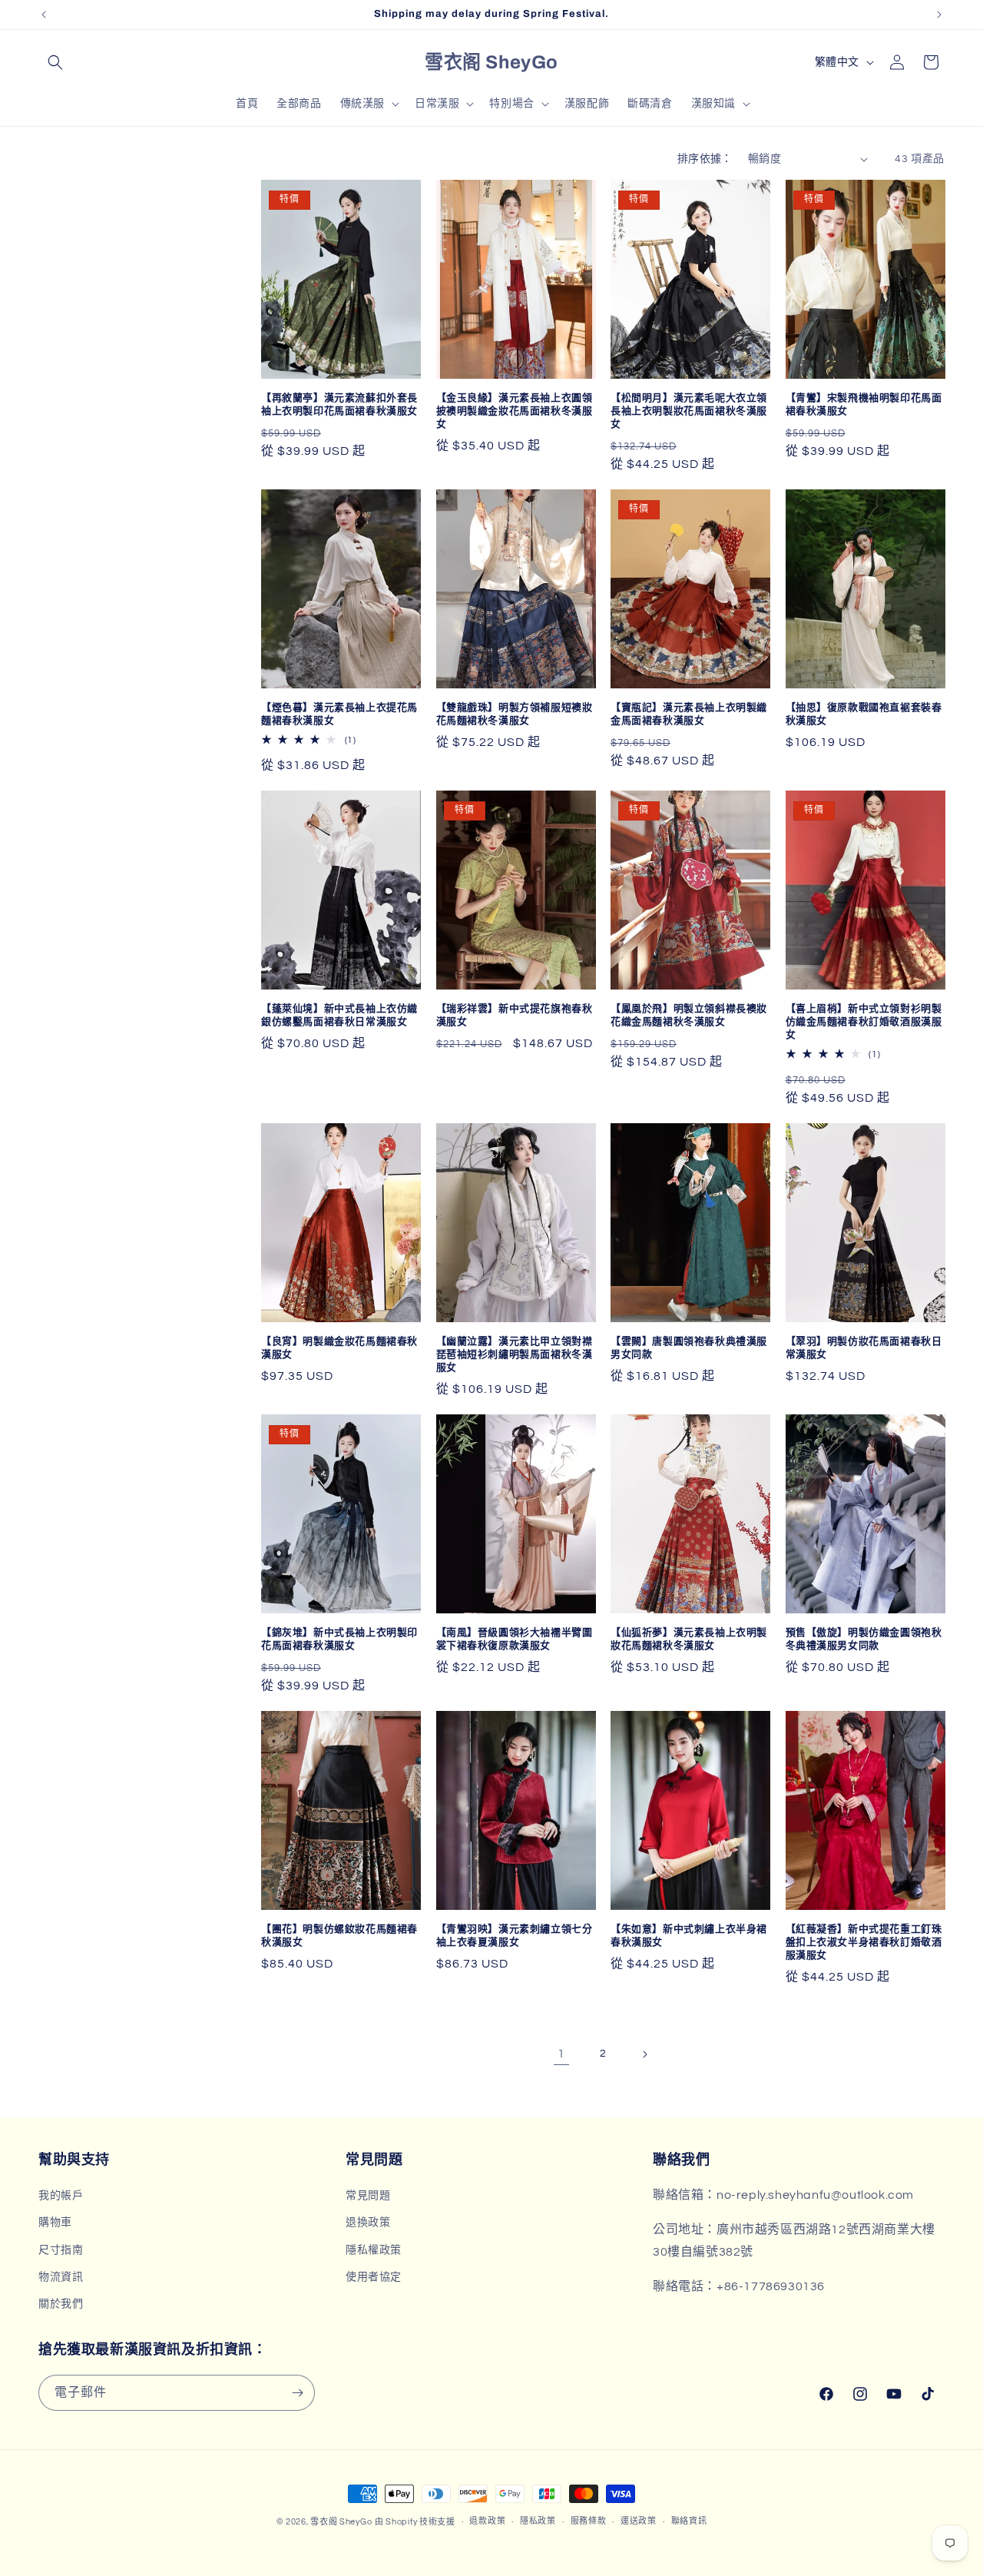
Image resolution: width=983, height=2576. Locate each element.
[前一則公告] (44, 15)
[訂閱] (297, 2393)
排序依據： (705, 159)
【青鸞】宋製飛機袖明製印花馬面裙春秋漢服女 (864, 404)
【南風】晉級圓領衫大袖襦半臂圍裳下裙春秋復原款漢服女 (515, 1639)
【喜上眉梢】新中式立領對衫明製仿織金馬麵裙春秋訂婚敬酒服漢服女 (864, 1022)
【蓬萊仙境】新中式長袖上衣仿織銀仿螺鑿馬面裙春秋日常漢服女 (339, 1015)
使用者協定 (374, 2277)
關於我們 (61, 2304)
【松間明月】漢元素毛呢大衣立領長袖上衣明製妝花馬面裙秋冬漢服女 (689, 411)
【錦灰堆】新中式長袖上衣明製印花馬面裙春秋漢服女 (339, 1639)
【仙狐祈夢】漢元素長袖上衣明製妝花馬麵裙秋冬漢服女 (689, 1639)
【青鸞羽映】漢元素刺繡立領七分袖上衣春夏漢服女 (515, 1936)
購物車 (55, 2223)
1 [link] (561, 2054)
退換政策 (368, 2223)
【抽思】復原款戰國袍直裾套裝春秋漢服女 (864, 714)
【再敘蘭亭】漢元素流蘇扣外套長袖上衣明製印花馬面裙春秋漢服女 (339, 404)
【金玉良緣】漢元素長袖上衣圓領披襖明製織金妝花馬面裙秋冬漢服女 (515, 411)
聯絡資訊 (689, 2521)
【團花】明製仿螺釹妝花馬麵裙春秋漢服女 (339, 1936)
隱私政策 (538, 2521)
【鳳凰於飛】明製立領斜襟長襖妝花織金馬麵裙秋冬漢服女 (689, 1015)
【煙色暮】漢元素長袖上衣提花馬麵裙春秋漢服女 (339, 714)
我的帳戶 (61, 2196)
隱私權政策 (374, 2250)
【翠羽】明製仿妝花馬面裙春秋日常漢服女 (864, 1348)
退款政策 (487, 2521)
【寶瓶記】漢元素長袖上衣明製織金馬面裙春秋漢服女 (689, 714)
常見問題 (368, 2196)
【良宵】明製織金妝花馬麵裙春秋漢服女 (339, 1348)
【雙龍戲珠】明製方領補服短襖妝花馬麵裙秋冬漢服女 (515, 714)
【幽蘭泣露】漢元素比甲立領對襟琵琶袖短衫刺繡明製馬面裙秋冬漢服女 (515, 1354)
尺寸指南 (61, 2250)
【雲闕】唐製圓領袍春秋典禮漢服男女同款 (689, 1348)
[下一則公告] (939, 15)
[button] (55, 62)
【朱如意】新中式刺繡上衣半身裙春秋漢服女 (689, 1936)
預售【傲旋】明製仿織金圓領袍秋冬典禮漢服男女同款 (864, 1639)
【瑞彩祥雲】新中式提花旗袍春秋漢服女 (515, 1015)
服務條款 (589, 2521)
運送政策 (639, 2521)
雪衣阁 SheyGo (341, 2522)
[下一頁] (644, 2054)
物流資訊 (61, 2277)
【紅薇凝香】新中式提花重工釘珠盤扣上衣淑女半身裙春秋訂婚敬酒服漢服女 (864, 1942)
